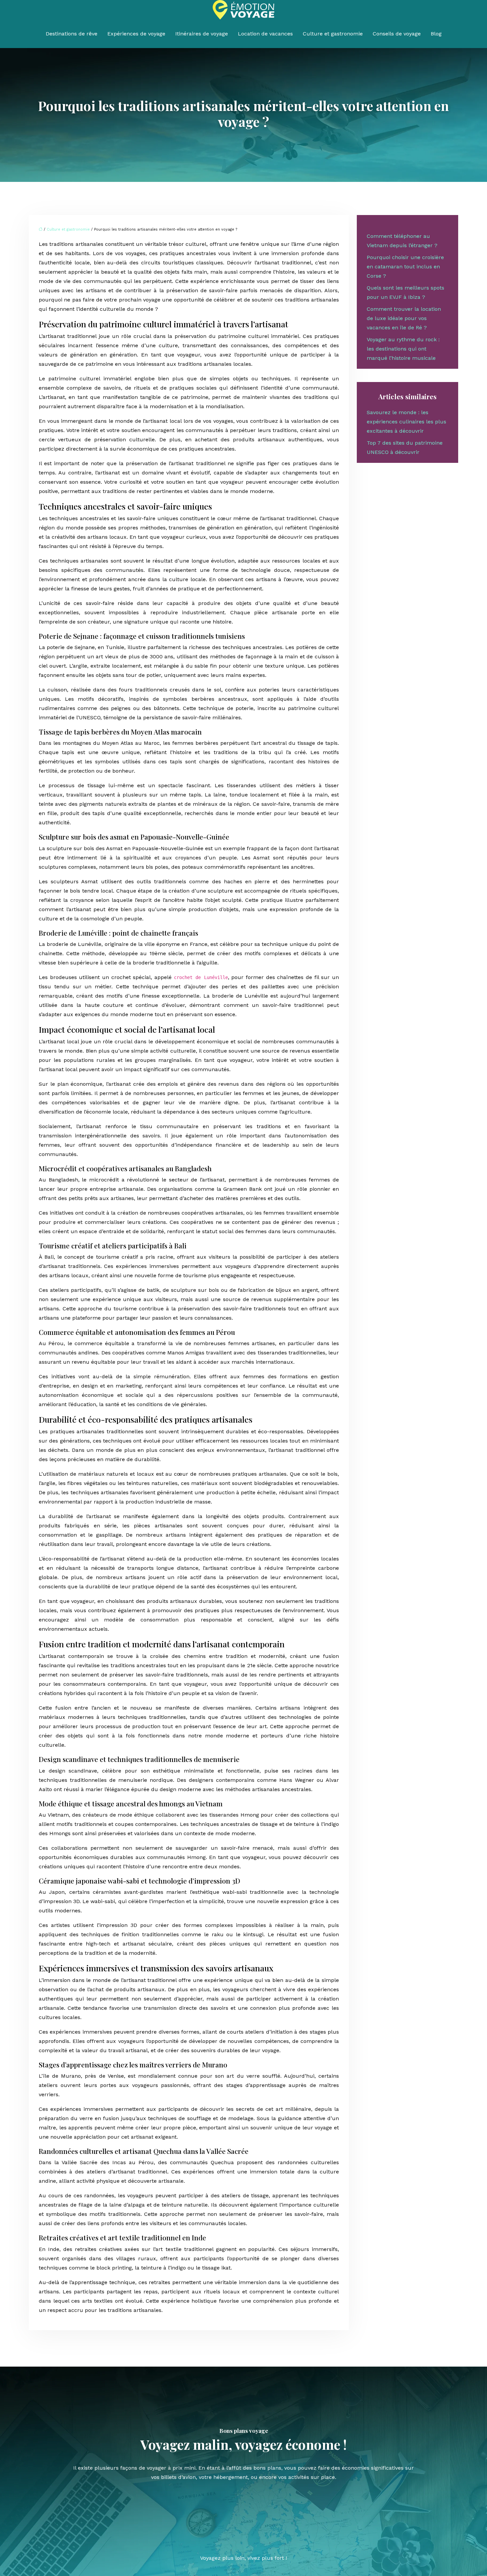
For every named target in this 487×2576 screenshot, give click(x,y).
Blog (436, 34)
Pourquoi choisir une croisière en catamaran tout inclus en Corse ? (405, 267)
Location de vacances (265, 34)
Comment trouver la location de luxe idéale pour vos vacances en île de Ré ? (404, 318)
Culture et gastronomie (333, 34)
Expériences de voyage (136, 34)
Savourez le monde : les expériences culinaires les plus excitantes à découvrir (406, 422)
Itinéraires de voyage (202, 34)
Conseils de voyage (397, 34)
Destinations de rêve (72, 34)
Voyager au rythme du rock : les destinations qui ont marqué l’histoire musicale (403, 349)
